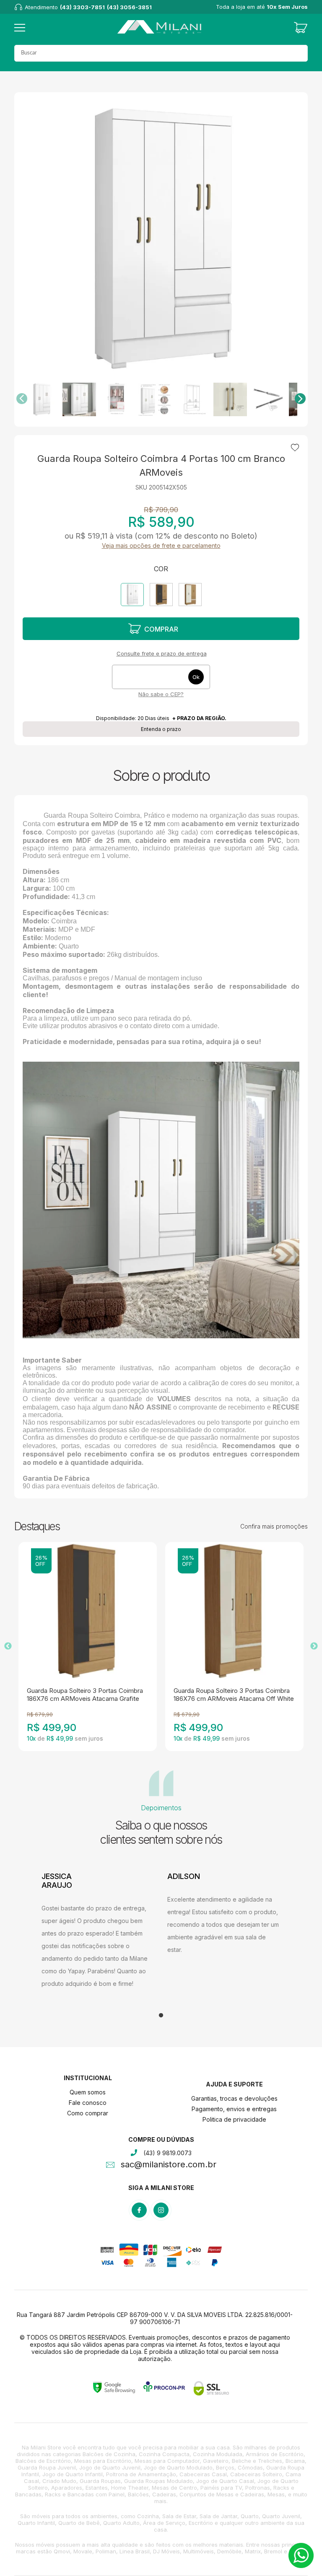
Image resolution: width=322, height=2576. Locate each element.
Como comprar (88, 2113)
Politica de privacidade (234, 2119)
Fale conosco (88, 2103)
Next (314, 1646)
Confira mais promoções (274, 1526)
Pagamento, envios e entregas (234, 2109)
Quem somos (88, 2092)
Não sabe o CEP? (161, 694)
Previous (8, 1646)
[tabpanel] (98, 1931)
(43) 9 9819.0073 (167, 2153)
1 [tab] (161, 2016)
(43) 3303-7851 (82, 7)
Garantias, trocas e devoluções (234, 2098)
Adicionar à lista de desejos (295, 448)
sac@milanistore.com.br (169, 2165)
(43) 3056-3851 (129, 7)
